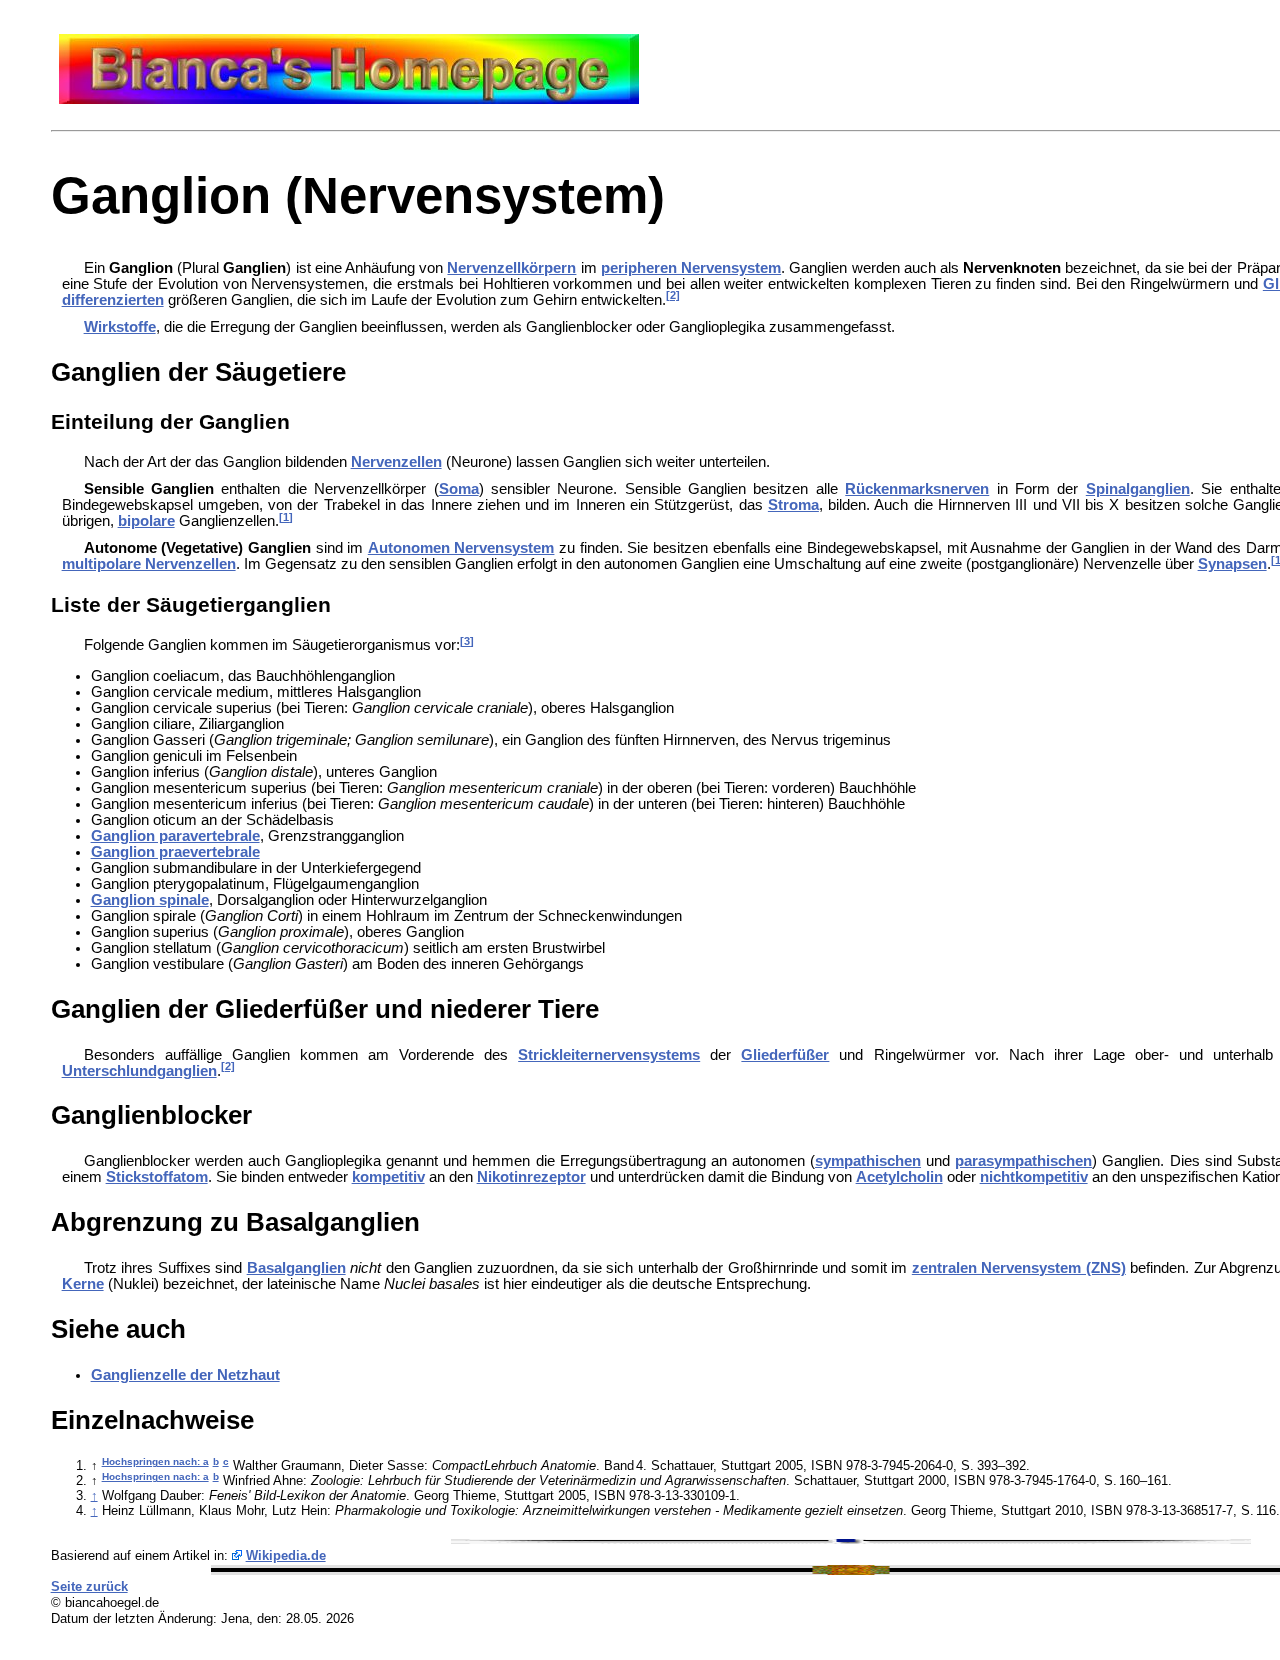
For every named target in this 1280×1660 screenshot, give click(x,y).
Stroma (793, 505)
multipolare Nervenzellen (149, 564)
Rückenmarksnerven (917, 489)
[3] (467, 641)
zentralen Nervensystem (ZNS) (1019, 1268)
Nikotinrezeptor (531, 1177)
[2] (673, 295)
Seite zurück (89, 1586)
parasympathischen (1023, 1161)
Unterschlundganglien (139, 1071)
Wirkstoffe (120, 327)
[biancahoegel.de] (349, 99)
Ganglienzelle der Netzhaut (185, 1375)
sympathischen (868, 1161)
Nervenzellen (396, 462)
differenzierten (113, 300)
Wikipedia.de (286, 1555)
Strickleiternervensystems (609, 1055)
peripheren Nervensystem (691, 268)
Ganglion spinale (150, 900)
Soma (459, 489)
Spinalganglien (1138, 489)
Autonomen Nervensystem (461, 548)
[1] (286, 517)
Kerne (83, 1284)
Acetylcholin (899, 1177)
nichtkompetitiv (1034, 1177)
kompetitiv (388, 1177)
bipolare (146, 521)
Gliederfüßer (785, 1055)
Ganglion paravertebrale (175, 836)
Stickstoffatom (157, 1177)
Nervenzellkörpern (511, 268)
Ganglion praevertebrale (175, 852)
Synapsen (1232, 564)
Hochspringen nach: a (155, 1461)
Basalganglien (296, 1268)
